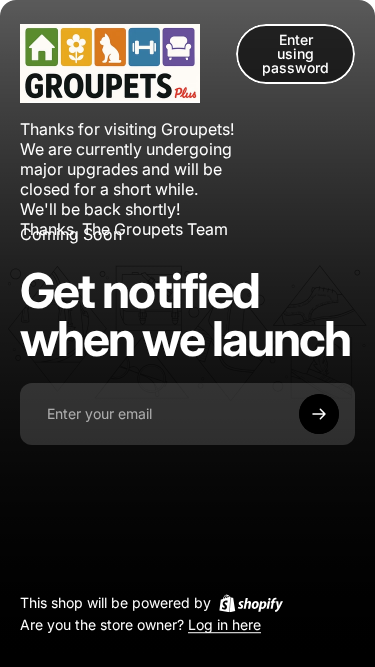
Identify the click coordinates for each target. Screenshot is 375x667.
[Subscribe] (319, 414)
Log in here (224, 625)
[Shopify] (251, 603)
